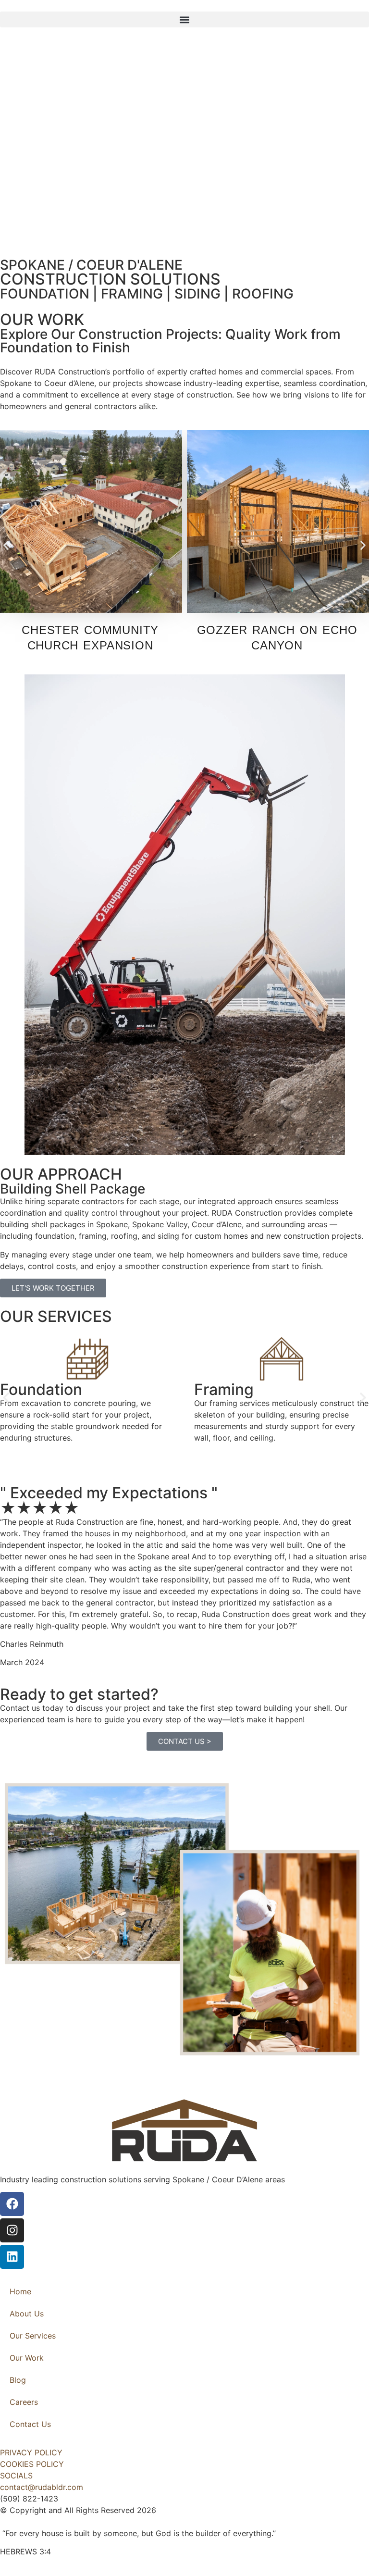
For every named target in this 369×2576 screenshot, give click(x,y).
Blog (18, 2380)
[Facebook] (12, 2204)
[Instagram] (12, 2230)
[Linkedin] (12, 2257)
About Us (27, 2314)
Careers (24, 2402)
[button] (184, 19)
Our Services (33, 2336)
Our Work (27, 2358)
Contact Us (30, 2424)
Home (20, 2291)
